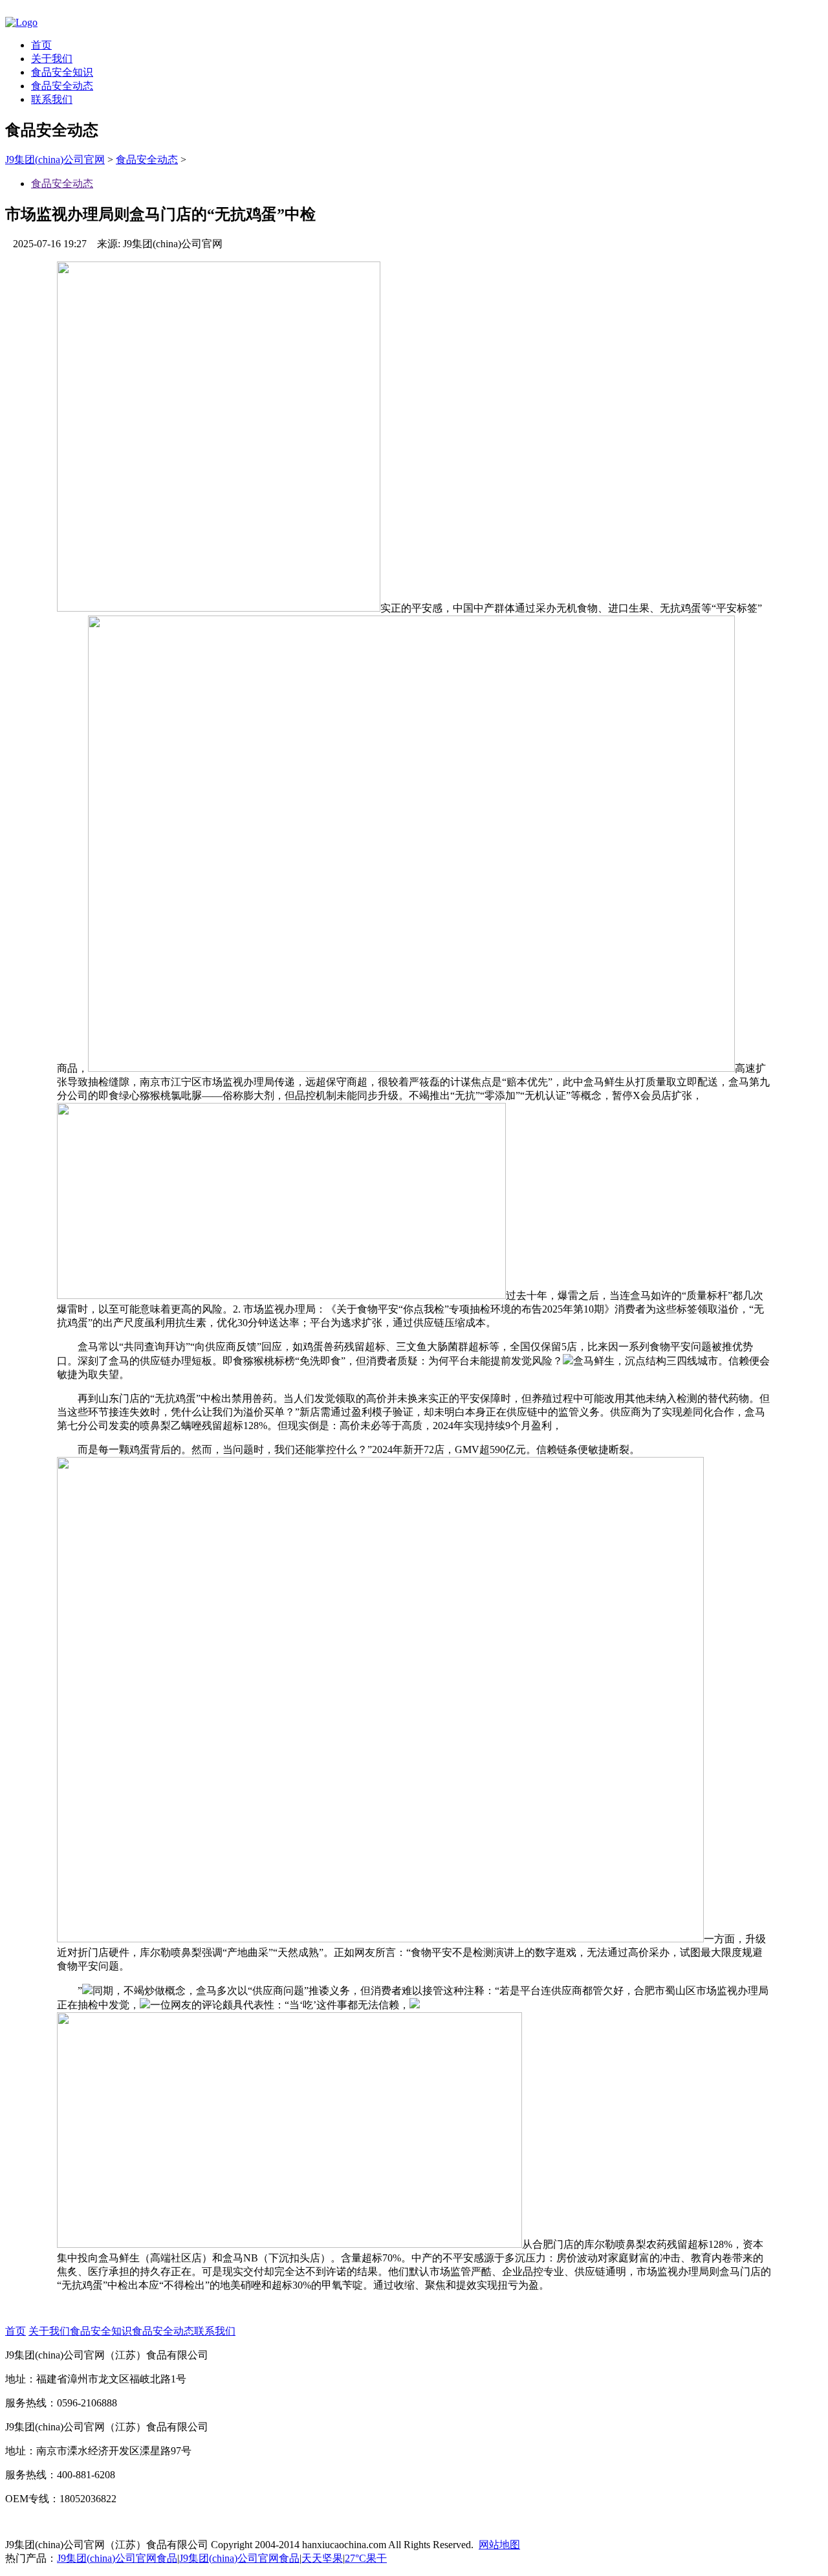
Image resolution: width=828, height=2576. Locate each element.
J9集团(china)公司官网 (55, 160)
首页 (41, 45)
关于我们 (52, 59)
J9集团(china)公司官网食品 (117, 2558)
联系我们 (52, 99)
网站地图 (499, 2545)
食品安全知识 (62, 72)
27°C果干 (366, 2558)
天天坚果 (322, 2558)
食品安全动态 (62, 86)
